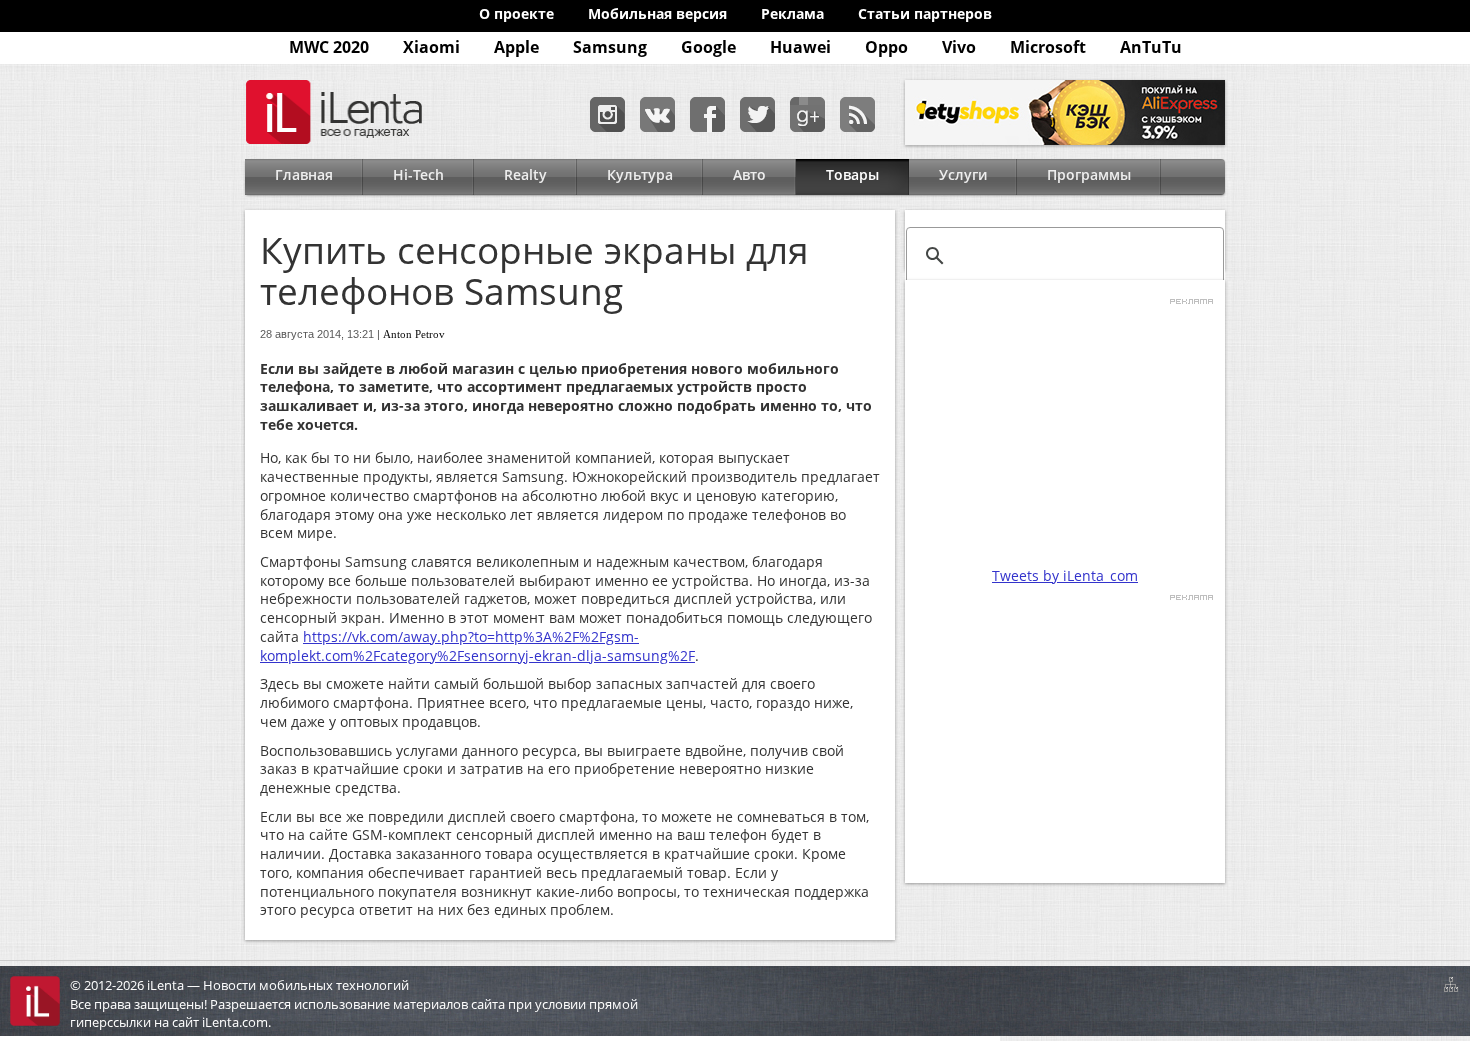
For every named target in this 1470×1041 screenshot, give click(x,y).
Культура (640, 174)
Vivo (959, 47)
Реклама (792, 13)
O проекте (516, 13)
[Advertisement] (1065, 432)
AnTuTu (1151, 47)
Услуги (963, 174)
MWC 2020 (329, 47)
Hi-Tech (418, 174)
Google (708, 47)
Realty (525, 174)
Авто (749, 174)
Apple (516, 47)
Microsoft (1048, 47)
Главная (304, 174)
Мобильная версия (657, 13)
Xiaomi (431, 47)
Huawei (800, 47)
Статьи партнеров (925, 13)
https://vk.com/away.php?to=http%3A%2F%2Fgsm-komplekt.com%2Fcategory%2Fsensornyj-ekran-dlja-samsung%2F (477, 646)
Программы (1089, 174)
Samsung (610, 47)
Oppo (886, 47)
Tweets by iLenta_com (1065, 575)
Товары (852, 174)
